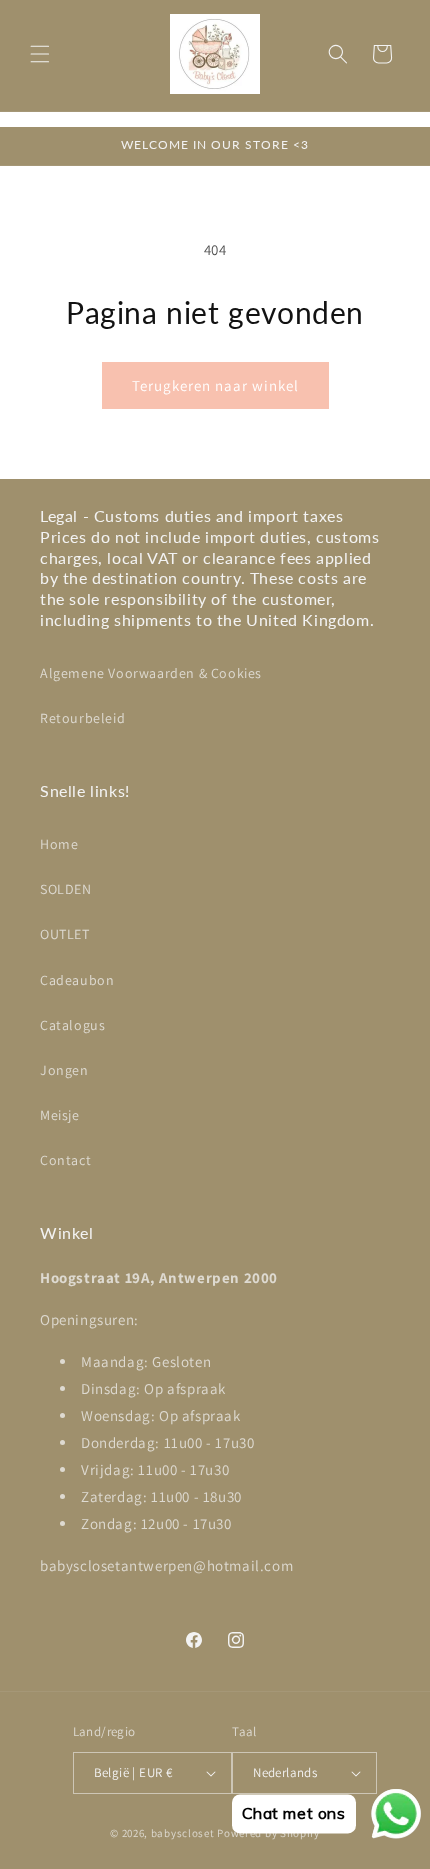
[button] (40, 54)
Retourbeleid (82, 718)
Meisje (60, 1115)
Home (59, 844)
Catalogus (72, 1025)
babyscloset (183, 1833)
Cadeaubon (77, 980)
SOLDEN (66, 889)
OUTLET (65, 934)
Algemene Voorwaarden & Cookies (151, 673)
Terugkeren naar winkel (215, 385)
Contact (65, 1160)
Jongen (64, 1070)
